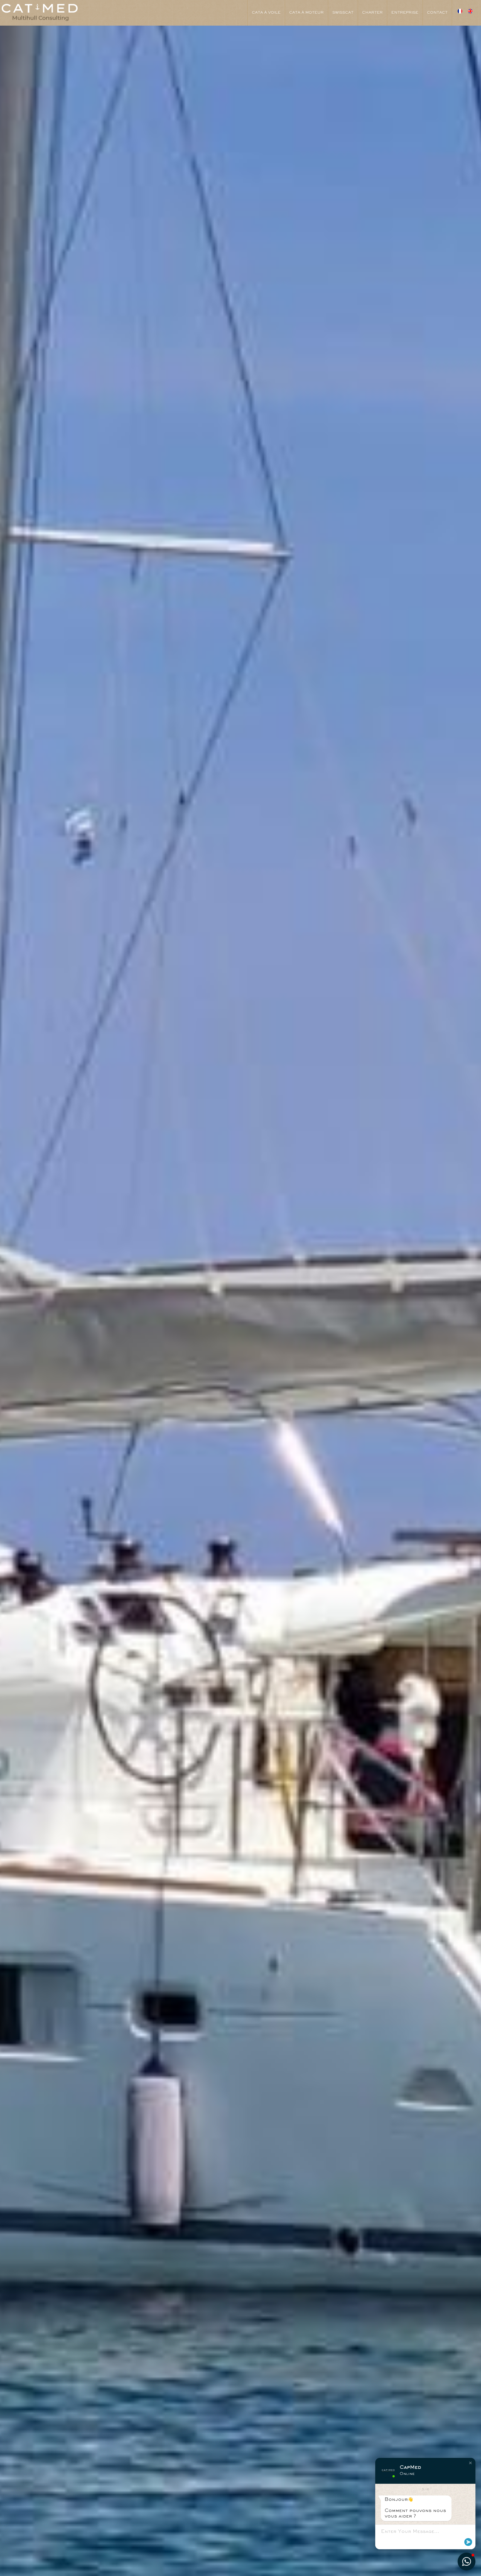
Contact (437, 13)
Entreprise (405, 13)
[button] (470, 2463)
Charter (372, 13)
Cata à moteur (306, 13)
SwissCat (343, 13)
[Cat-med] (40, 12)
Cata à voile (266, 13)
